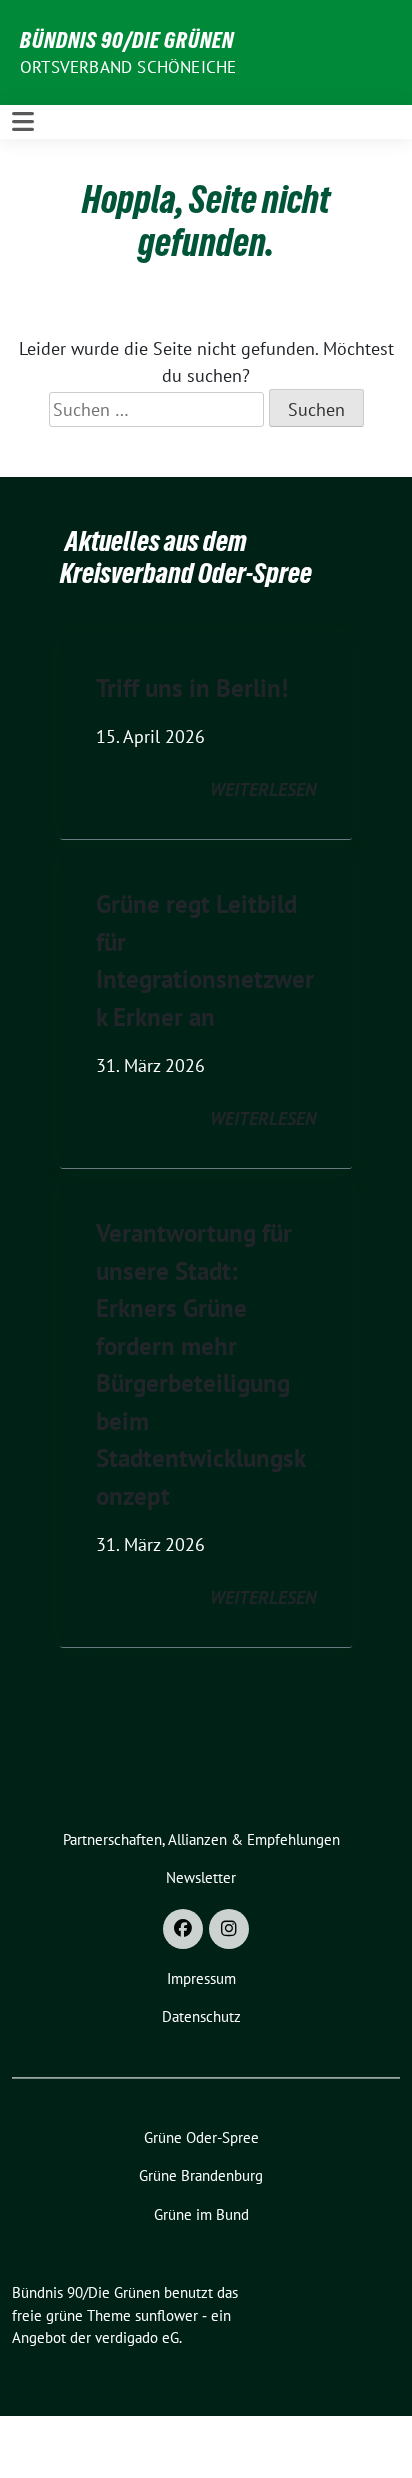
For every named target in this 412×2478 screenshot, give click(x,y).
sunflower (166, 2315)
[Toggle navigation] (23, 121)
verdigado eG (137, 2337)
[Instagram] (229, 1929)
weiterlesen (263, 789)
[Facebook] (183, 1929)
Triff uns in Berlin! (192, 688)
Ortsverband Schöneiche (128, 67)
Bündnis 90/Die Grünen (127, 40)
